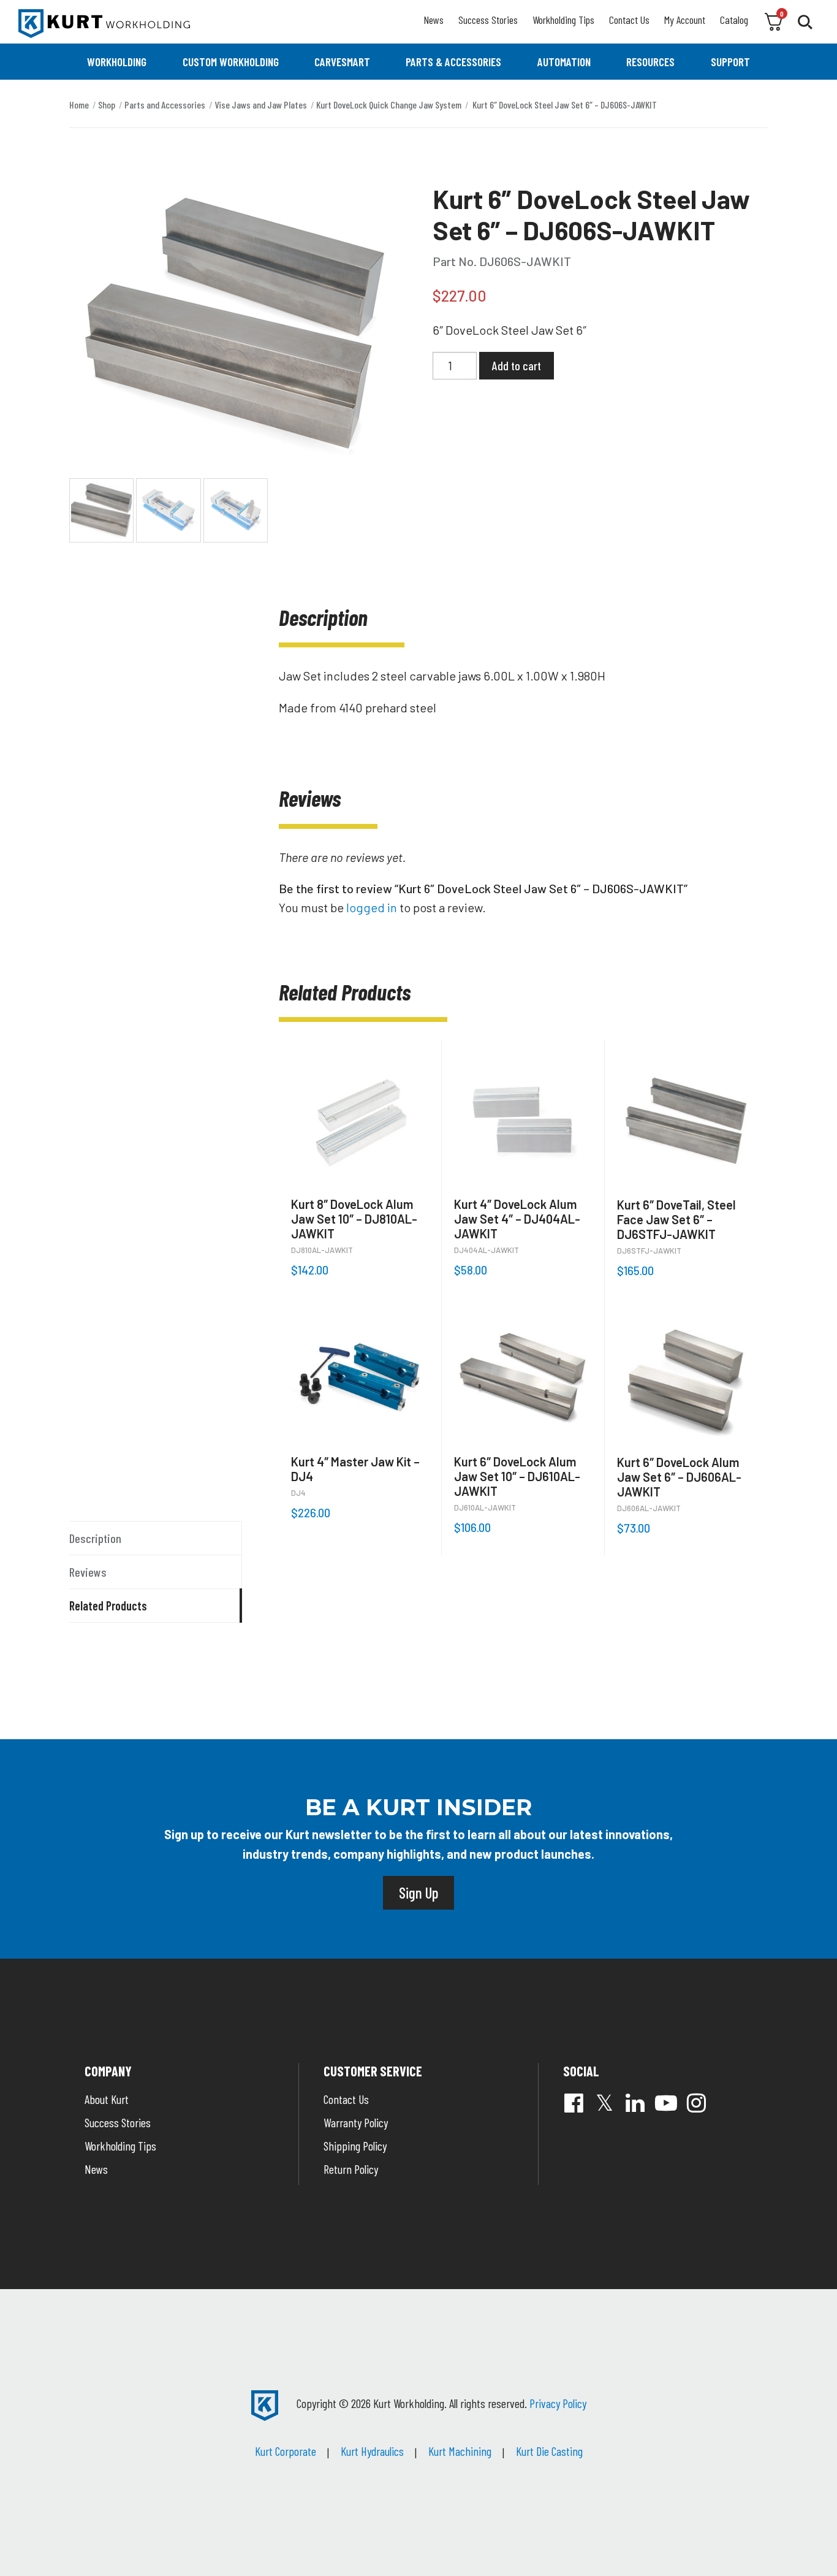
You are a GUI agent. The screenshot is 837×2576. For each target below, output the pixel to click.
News (434, 20)
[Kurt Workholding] (104, 24)
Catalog (734, 20)
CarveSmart (342, 62)
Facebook (574, 2103)
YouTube (666, 2103)
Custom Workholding (231, 62)
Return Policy (351, 2169)
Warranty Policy (356, 2122)
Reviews (88, 1572)
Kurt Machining (460, 2451)
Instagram (697, 2103)
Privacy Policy (558, 2403)
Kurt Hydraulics (372, 2451)
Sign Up (418, 1892)
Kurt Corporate (286, 2451)
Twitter (605, 2103)
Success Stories (488, 20)
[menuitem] (117, 62)
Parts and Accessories (165, 105)
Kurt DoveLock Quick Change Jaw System (389, 105)
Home (79, 105)
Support (730, 62)
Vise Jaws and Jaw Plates (261, 105)
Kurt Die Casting (549, 2451)
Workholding (117, 62)
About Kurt (107, 2099)
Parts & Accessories (453, 62)
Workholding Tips (563, 20)
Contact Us (629, 20)
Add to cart (517, 365)
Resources (650, 62)
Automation (564, 62)
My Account (685, 20)
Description (95, 1538)
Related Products (108, 1606)
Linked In (635, 2103)
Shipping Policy (355, 2146)
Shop (107, 105)
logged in (372, 907)
